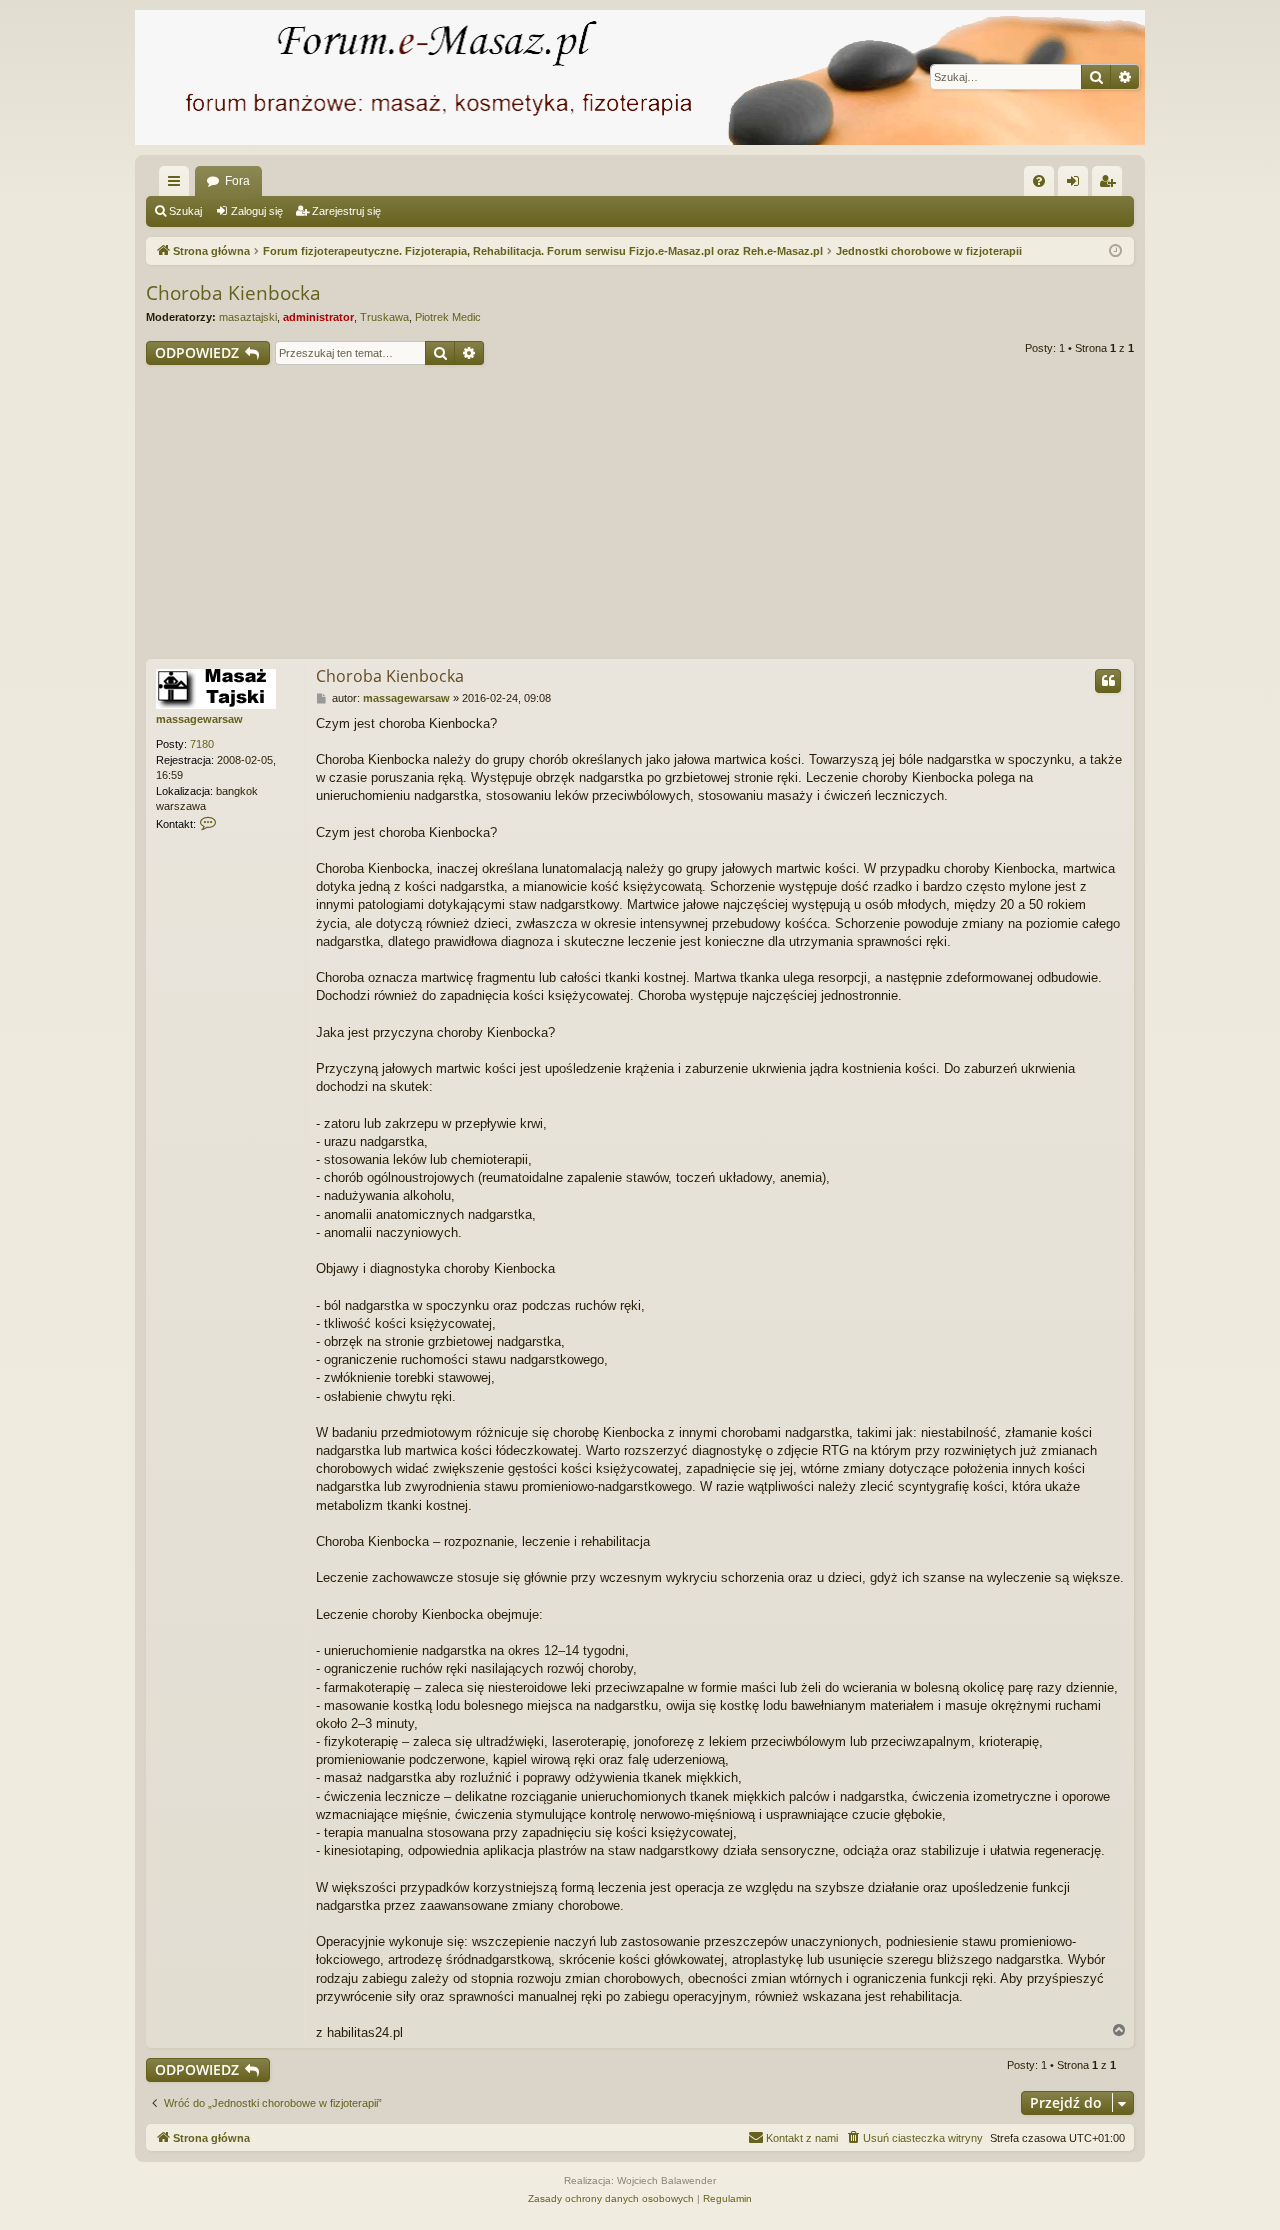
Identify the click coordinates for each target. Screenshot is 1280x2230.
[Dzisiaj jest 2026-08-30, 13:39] (1115, 251)
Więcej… (178, 185)
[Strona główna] (640, 77)
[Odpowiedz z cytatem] (1108, 681)
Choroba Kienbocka (233, 293)
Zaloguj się (257, 211)
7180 (202, 744)
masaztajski (248, 317)
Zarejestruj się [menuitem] (1111, 185)
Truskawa (384, 317)
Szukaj (185, 211)
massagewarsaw (199, 719)
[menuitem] (1039, 181)
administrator (318, 317)
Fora (237, 181)
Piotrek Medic (448, 317)
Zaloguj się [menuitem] (1077, 185)
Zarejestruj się (346, 211)
